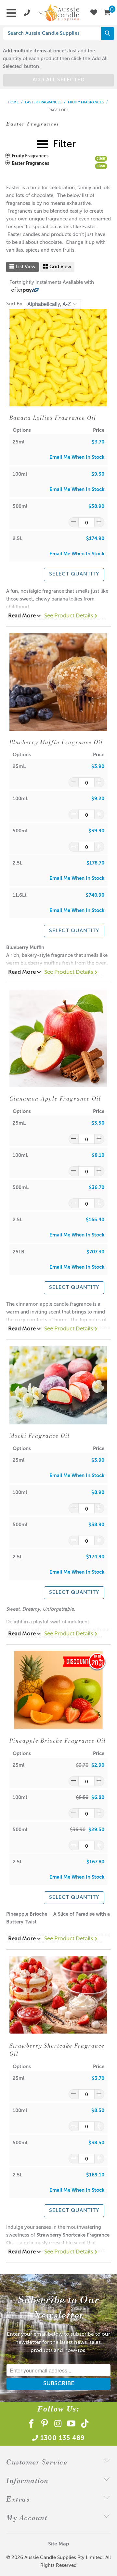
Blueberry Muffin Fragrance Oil (56, 742)
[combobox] (56, 33)
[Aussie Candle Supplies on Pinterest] (45, 2425)
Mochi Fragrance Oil (40, 1436)
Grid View (60, 267)
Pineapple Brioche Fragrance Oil (58, 1741)
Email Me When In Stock (77, 457)
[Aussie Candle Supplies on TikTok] (85, 2425)
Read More (23, 616)
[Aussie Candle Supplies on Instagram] (58, 2425)
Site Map (59, 2544)
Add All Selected (59, 80)
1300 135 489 (63, 2438)
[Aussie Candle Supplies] (58, 12)
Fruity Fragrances (30, 156)
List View (25, 267)
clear (101, 159)
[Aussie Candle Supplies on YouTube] (72, 2425)
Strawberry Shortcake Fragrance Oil (57, 2050)
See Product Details (69, 616)
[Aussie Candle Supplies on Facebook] (31, 2425)
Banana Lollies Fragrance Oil (53, 418)
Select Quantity (74, 574)
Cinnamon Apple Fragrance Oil (55, 1099)
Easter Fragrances (30, 164)
